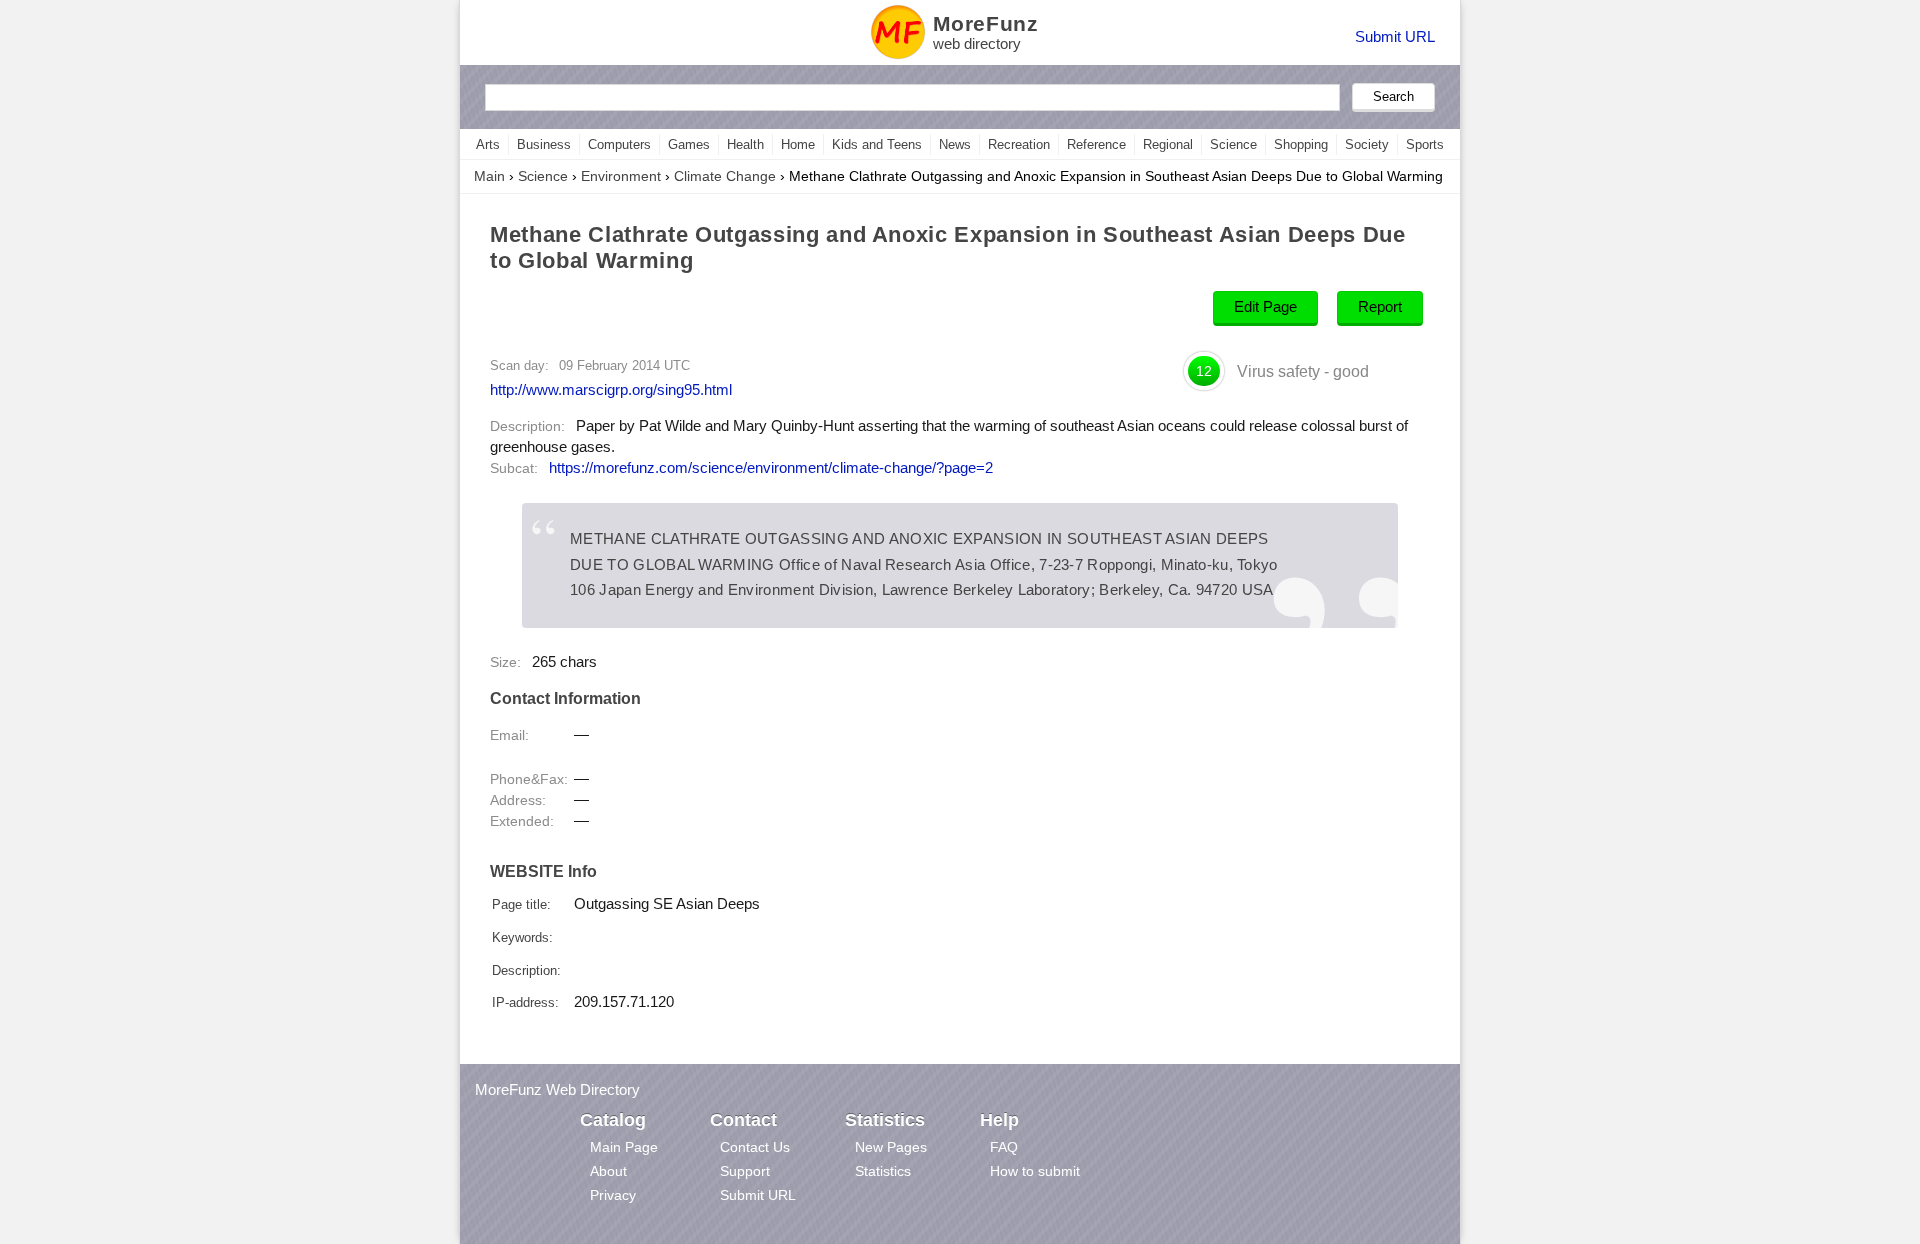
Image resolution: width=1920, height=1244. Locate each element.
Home (798, 144)
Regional (1168, 144)
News (955, 144)
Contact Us (755, 1147)
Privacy (613, 1195)
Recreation (1019, 144)
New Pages (891, 1147)
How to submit (1035, 1171)
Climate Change (725, 176)
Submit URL (1395, 36)
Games (689, 144)
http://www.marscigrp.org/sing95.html (611, 389)
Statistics (883, 1171)
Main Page (624, 1147)
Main (489, 176)
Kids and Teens (877, 144)
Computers (619, 144)
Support (745, 1171)
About (608, 1171)
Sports (1425, 144)
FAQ (1004, 1147)
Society (1367, 144)
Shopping (1301, 144)
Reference (1096, 144)
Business (544, 144)
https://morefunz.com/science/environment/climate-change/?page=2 (771, 468)
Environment (621, 176)
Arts (488, 144)
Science (1233, 144)
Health (745, 144)
